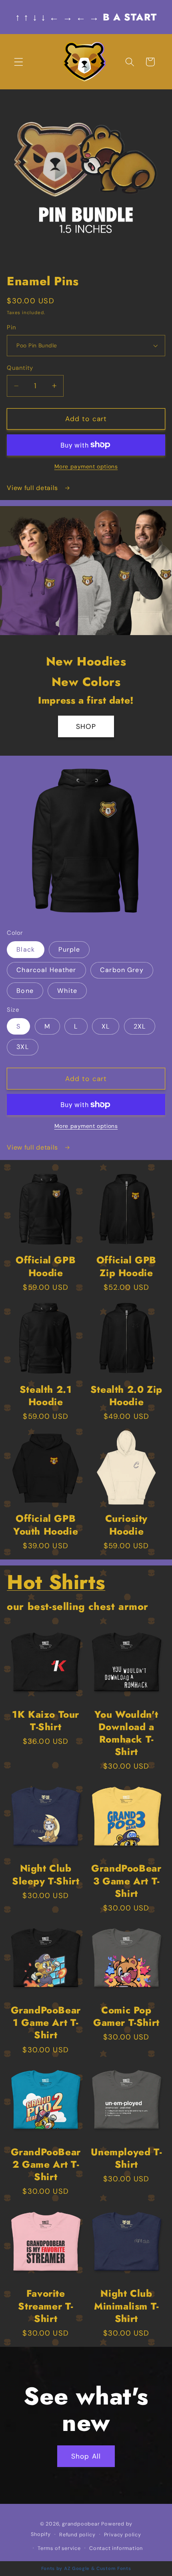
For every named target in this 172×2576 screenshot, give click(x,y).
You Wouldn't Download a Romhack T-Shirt (126, 1733)
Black (26, 949)
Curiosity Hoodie (126, 1525)
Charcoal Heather (46, 970)
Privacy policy (123, 2535)
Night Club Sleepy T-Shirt (46, 1874)
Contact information (116, 2548)
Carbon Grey (122, 970)
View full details (33, 488)
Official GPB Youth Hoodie (46, 1525)
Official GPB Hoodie (46, 1266)
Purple (69, 949)
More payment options (86, 466)
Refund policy (77, 2535)
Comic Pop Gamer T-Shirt (126, 2016)
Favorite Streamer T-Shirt (46, 2306)
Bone (25, 991)
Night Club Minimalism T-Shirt (126, 2306)
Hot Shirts (56, 1582)
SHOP (86, 726)
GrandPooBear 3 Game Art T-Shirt (126, 1881)
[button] (19, 62)
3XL (22, 1047)
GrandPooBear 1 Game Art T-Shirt (46, 2023)
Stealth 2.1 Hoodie (46, 1396)
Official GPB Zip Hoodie (126, 1266)
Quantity (20, 368)
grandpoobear (81, 2524)
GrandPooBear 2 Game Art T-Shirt (46, 2164)
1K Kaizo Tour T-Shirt (46, 1721)
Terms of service (59, 2548)
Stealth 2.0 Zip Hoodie (126, 1396)
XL (106, 1026)
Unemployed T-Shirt (126, 2158)
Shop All (86, 2456)
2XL (140, 1026)
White (67, 991)
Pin (11, 327)
